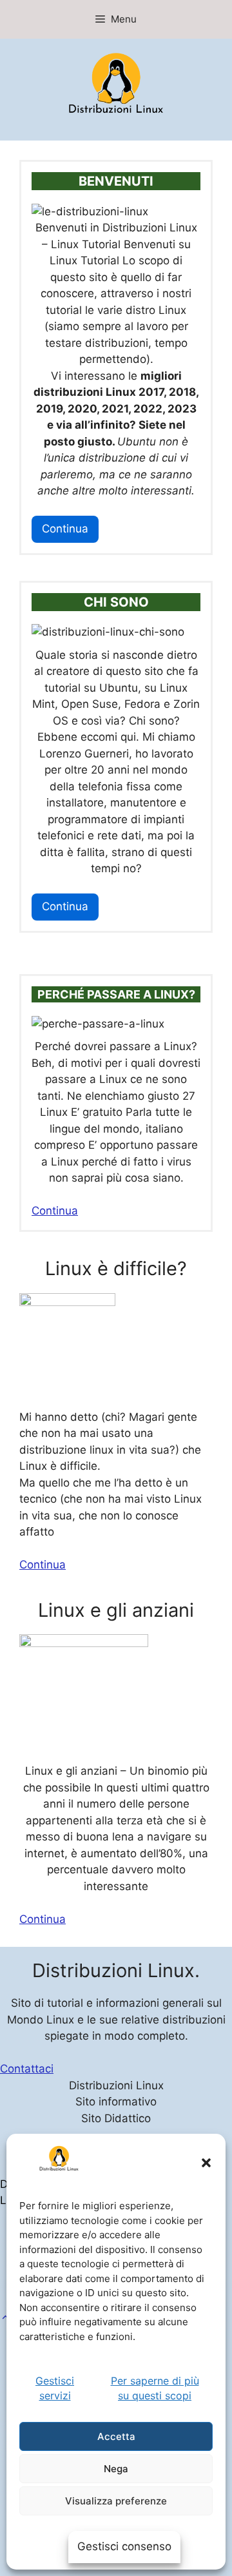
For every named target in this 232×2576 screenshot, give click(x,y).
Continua (65, 529)
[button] (5, 2317)
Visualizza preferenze (116, 2501)
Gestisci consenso (124, 2546)
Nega (116, 2469)
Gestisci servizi (55, 2388)
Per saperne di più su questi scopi (155, 2388)
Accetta (116, 2436)
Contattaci (27, 2069)
